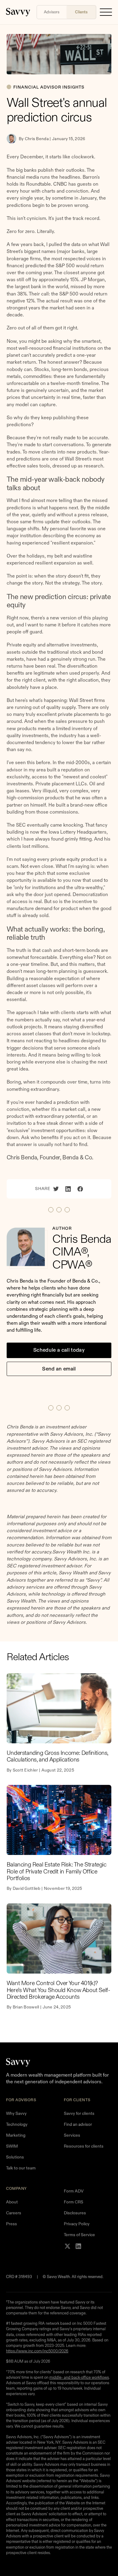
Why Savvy (16, 2113)
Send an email (59, 1369)
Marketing (16, 2135)
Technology (17, 2124)
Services (72, 2135)
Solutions (15, 2157)
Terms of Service (79, 2235)
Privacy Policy (77, 2224)
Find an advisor (78, 2124)
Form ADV (74, 2191)
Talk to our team (21, 2168)
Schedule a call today (59, 1350)
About (12, 2202)
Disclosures (75, 2213)
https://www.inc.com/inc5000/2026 (37, 2351)
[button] (106, 12)
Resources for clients (84, 2146)
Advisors (52, 12)
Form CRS (74, 2202)
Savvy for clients (79, 2113)
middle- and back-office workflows (79, 2377)
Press (11, 2224)
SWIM (12, 2146)
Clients (81, 12)
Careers (14, 2213)
